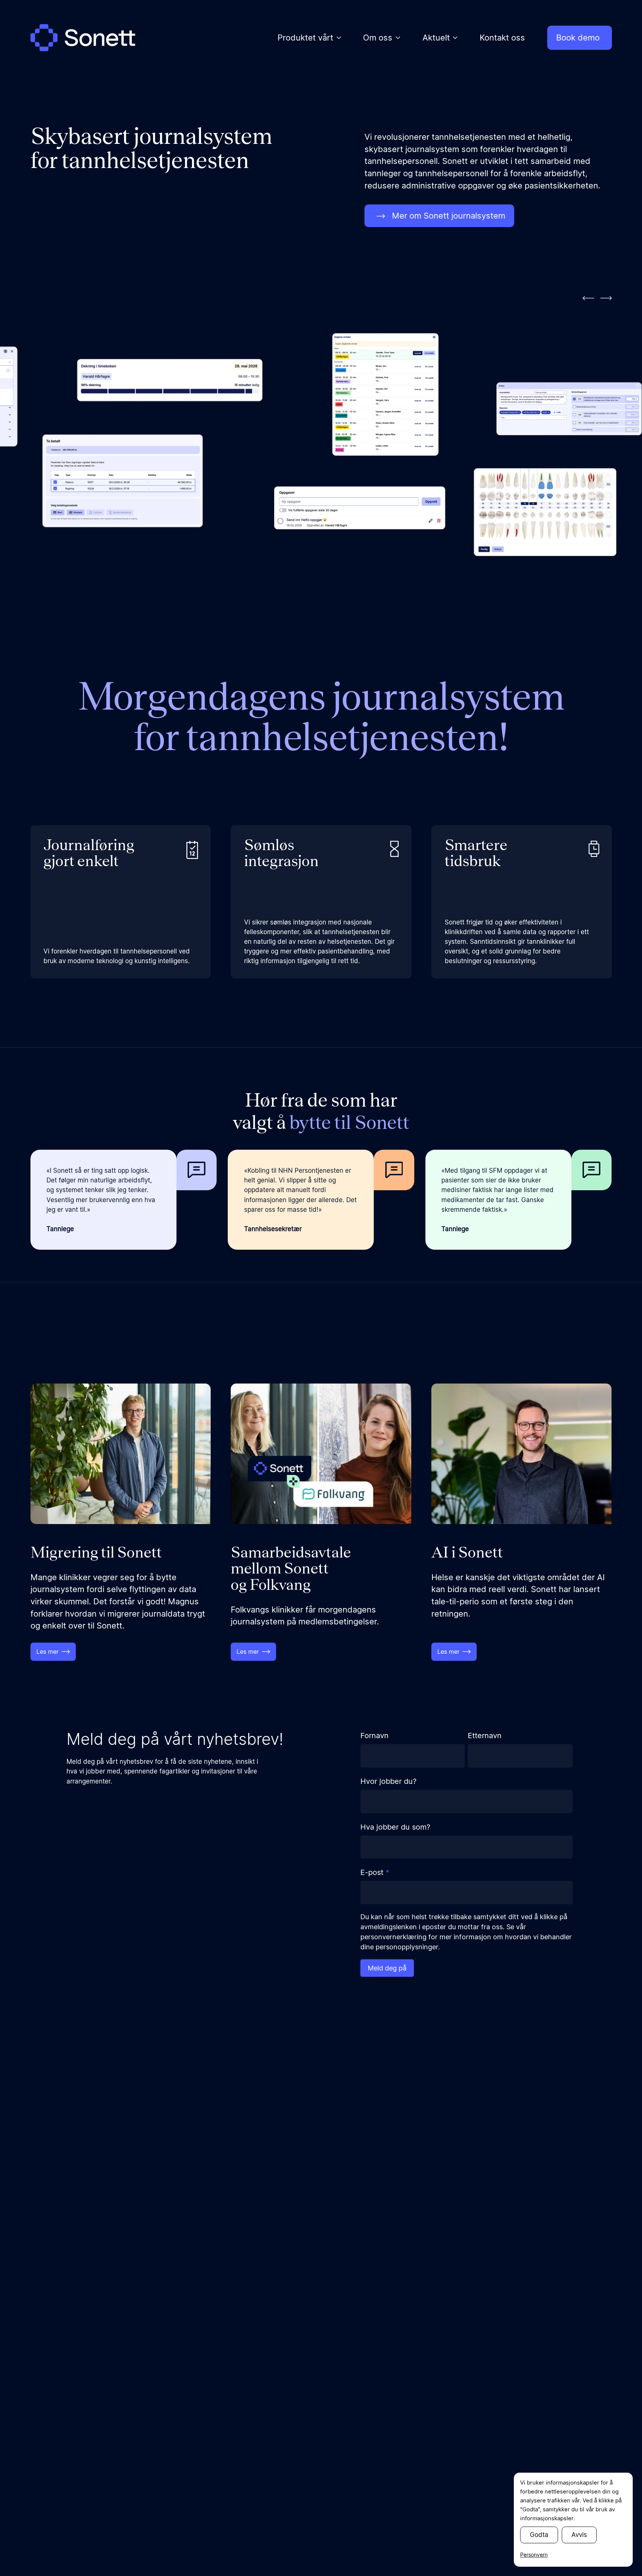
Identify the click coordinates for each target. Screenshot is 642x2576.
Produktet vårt (305, 38)
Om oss (378, 38)
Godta (539, 2535)
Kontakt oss (502, 38)
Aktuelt (436, 38)
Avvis (579, 2535)
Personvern (534, 2555)
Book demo (578, 38)
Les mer (48, 1652)
